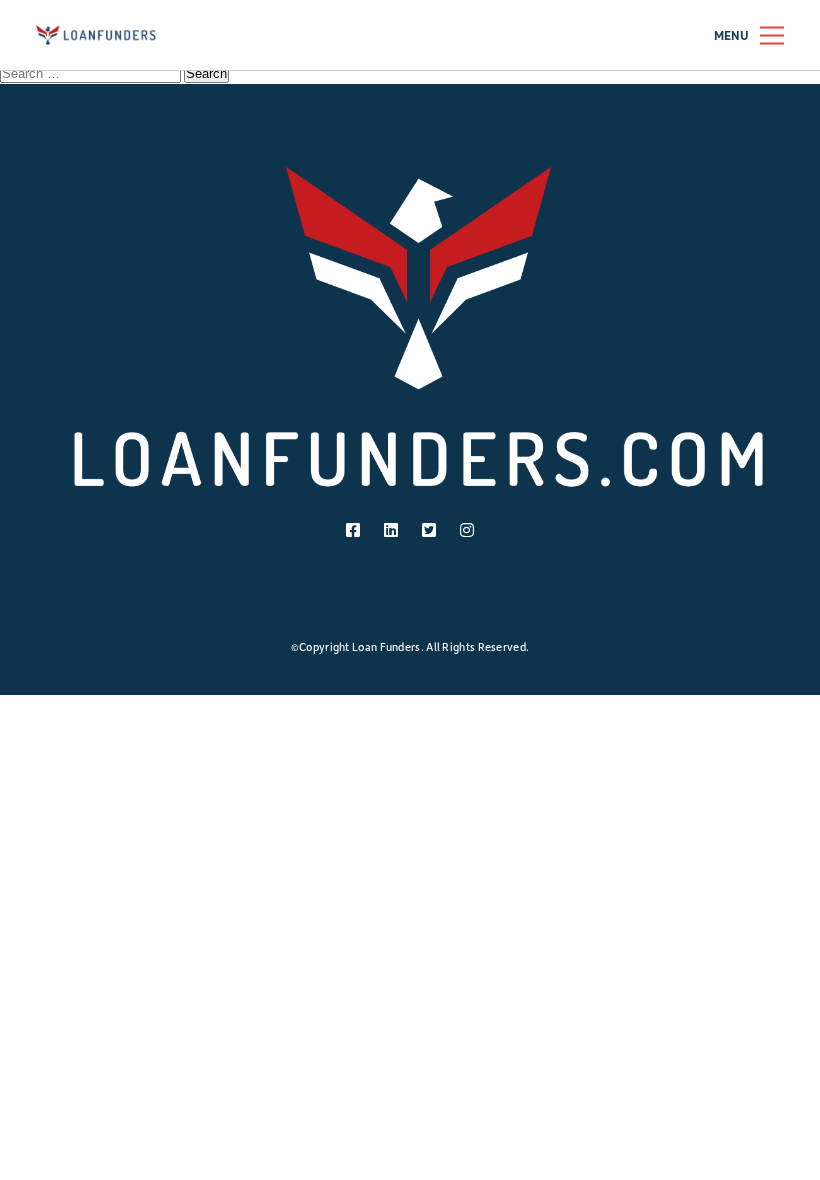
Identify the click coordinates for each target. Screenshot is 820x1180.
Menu (731, 35)
